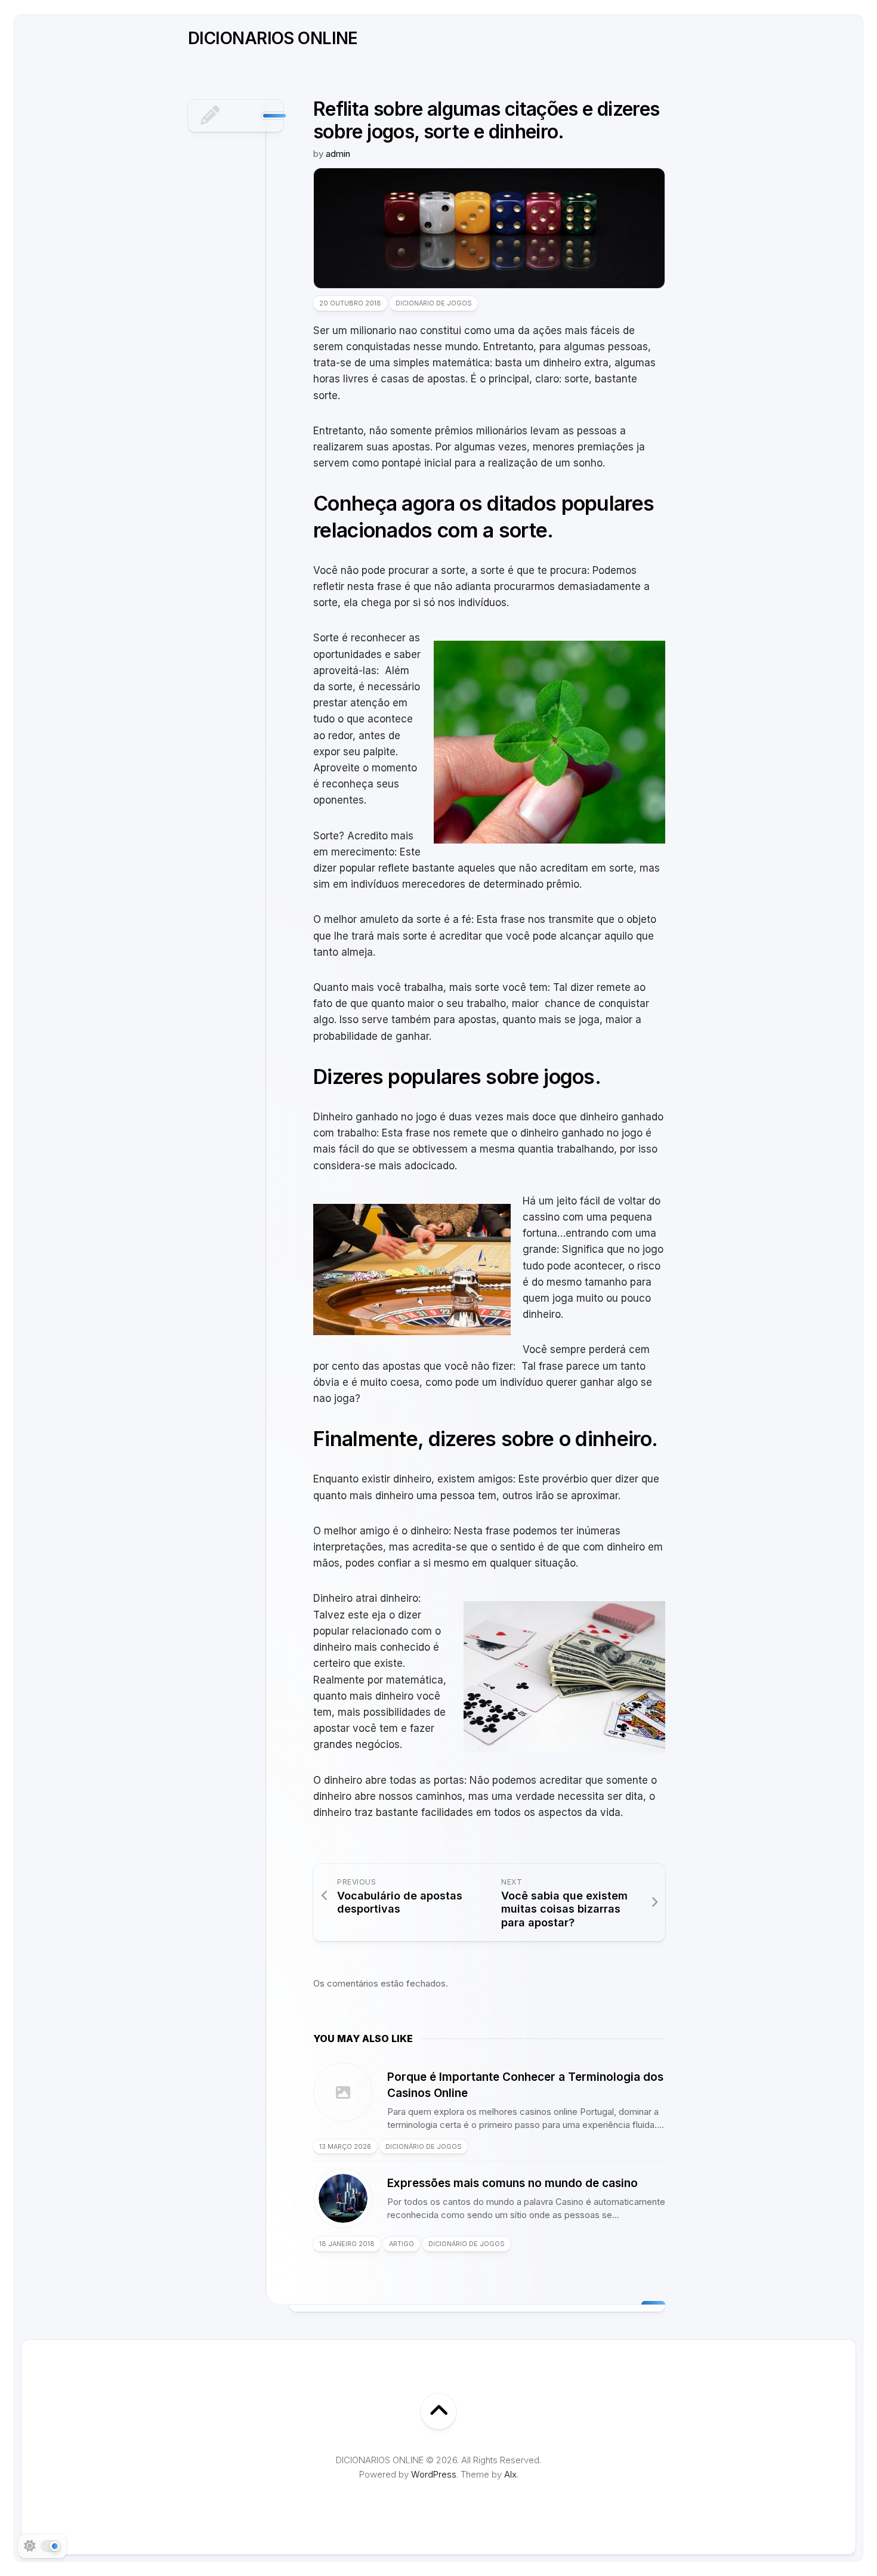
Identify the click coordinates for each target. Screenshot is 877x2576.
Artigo (402, 2244)
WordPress (434, 2474)
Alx (510, 2474)
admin (338, 154)
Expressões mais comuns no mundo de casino (512, 2183)
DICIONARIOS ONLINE (273, 38)
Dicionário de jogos (434, 303)
